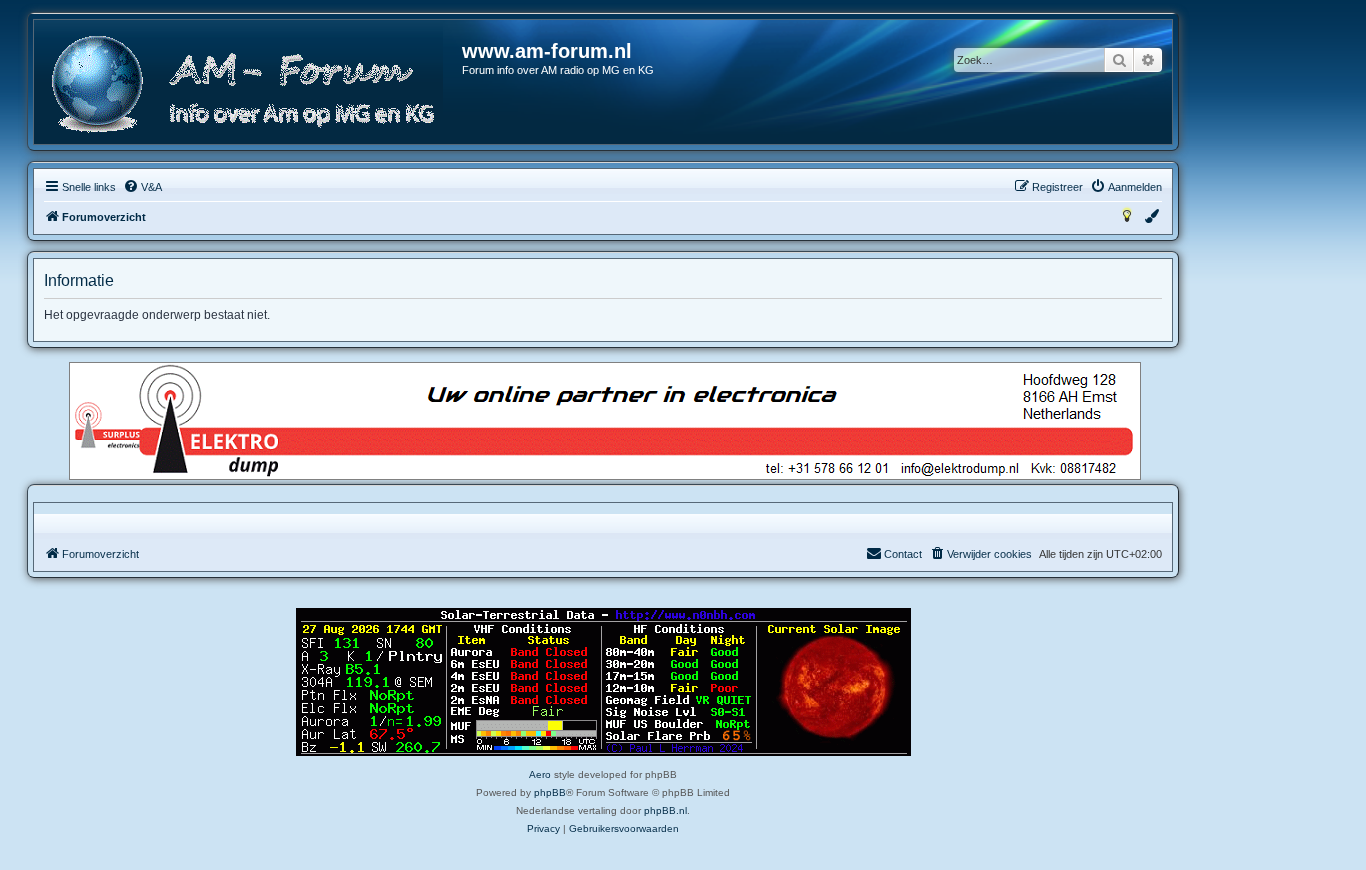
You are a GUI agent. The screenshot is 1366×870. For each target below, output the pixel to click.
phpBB (550, 792)
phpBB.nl (665, 810)
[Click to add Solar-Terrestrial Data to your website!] (603, 682)
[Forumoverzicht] (249, 84)
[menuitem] (142, 187)
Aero (540, 774)
